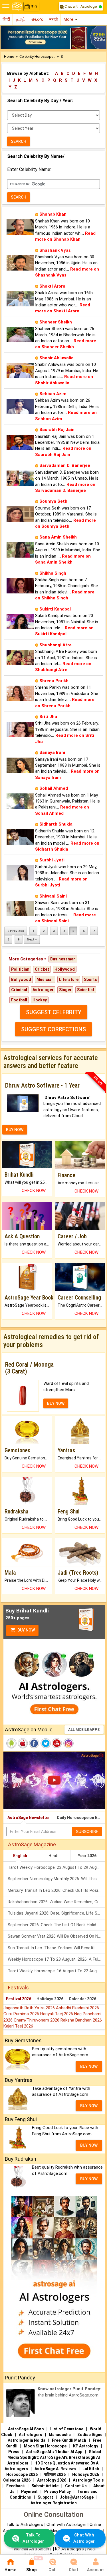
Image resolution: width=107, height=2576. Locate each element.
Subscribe (87, 1832)
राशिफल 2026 (55, 2474)
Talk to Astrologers (25, 2525)
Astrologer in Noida (27, 2440)
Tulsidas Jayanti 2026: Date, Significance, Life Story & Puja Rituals (56, 1913)
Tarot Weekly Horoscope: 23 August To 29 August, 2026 (56, 1867)
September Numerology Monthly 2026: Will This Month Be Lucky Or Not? (56, 1879)
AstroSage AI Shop (26, 2429)
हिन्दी (6, 19)
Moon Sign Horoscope (45, 2446)
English (20, 1856)
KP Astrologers (70, 2549)
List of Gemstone (67, 2429)
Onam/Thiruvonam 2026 (37, 2020)
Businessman (63, 959)
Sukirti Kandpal (55, 609)
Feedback (16, 2486)
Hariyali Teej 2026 (57, 2014)
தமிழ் (21, 19)
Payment (29, 2492)
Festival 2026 (19, 1999)
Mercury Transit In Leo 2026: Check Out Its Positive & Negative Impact (56, 1890)
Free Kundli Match (69, 2440)
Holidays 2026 (50, 1999)
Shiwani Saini (53, 896)
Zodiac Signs (90, 2435)
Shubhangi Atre (55, 645)
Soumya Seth (53, 501)
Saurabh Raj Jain (57, 430)
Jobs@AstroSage (77, 2497)
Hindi (53, 1856)
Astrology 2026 (52, 2480)
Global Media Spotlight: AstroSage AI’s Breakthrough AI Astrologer (54, 2457)
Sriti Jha (48, 717)
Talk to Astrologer (33, 2538)
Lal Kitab (91, 2469)
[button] (9, 37)
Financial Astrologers (32, 2549)
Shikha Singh (53, 573)
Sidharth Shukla (56, 824)
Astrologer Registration (54, 2503)
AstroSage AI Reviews (55, 2469)
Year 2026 (87, 1856)
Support (45, 2497)
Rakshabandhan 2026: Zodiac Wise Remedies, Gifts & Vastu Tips (56, 1902)
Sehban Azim (53, 394)
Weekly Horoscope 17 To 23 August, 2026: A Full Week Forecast (56, 1959)
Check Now (34, 1191)
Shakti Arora (52, 286)
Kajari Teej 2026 (18, 2026)
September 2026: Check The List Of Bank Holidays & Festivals (56, 1925)
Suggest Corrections (53, 1029)
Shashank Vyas (55, 250)
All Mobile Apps (84, 1730)
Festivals (18, 1988)
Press (14, 2452)
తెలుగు (37, 19)
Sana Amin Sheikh (58, 537)
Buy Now (26, 1630)
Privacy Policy (57, 2492)
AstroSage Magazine (32, 1844)
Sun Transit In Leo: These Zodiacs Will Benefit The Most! (56, 1948)
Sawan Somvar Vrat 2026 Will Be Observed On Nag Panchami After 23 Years (56, 1936)
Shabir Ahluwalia (56, 358)
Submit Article (45, 2486)
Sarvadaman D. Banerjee (65, 465)
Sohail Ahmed (54, 788)
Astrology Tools (88, 2480)
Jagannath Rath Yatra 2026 (30, 2008)
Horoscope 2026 (22, 2474)
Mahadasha (60, 2435)
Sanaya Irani (52, 752)
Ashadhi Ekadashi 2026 (77, 2008)
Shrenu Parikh (54, 681)
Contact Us (76, 2486)
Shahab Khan (53, 214)
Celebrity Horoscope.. (37, 56)
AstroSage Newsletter (29, 1818)
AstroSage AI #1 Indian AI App (54, 2452)
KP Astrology (86, 2446)
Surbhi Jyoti (52, 860)
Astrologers (31, 2435)
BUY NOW (15, 1130)
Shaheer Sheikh (56, 322)
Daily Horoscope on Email (81, 1818)
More (69, 19)
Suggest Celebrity (54, 1012)
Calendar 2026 (82, 1999)
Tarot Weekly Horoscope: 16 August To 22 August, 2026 (56, 1971)
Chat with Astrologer (81, 6)
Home (9, 56)
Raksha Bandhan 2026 (81, 2020)
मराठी (53, 19)
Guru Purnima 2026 (22, 2014)
